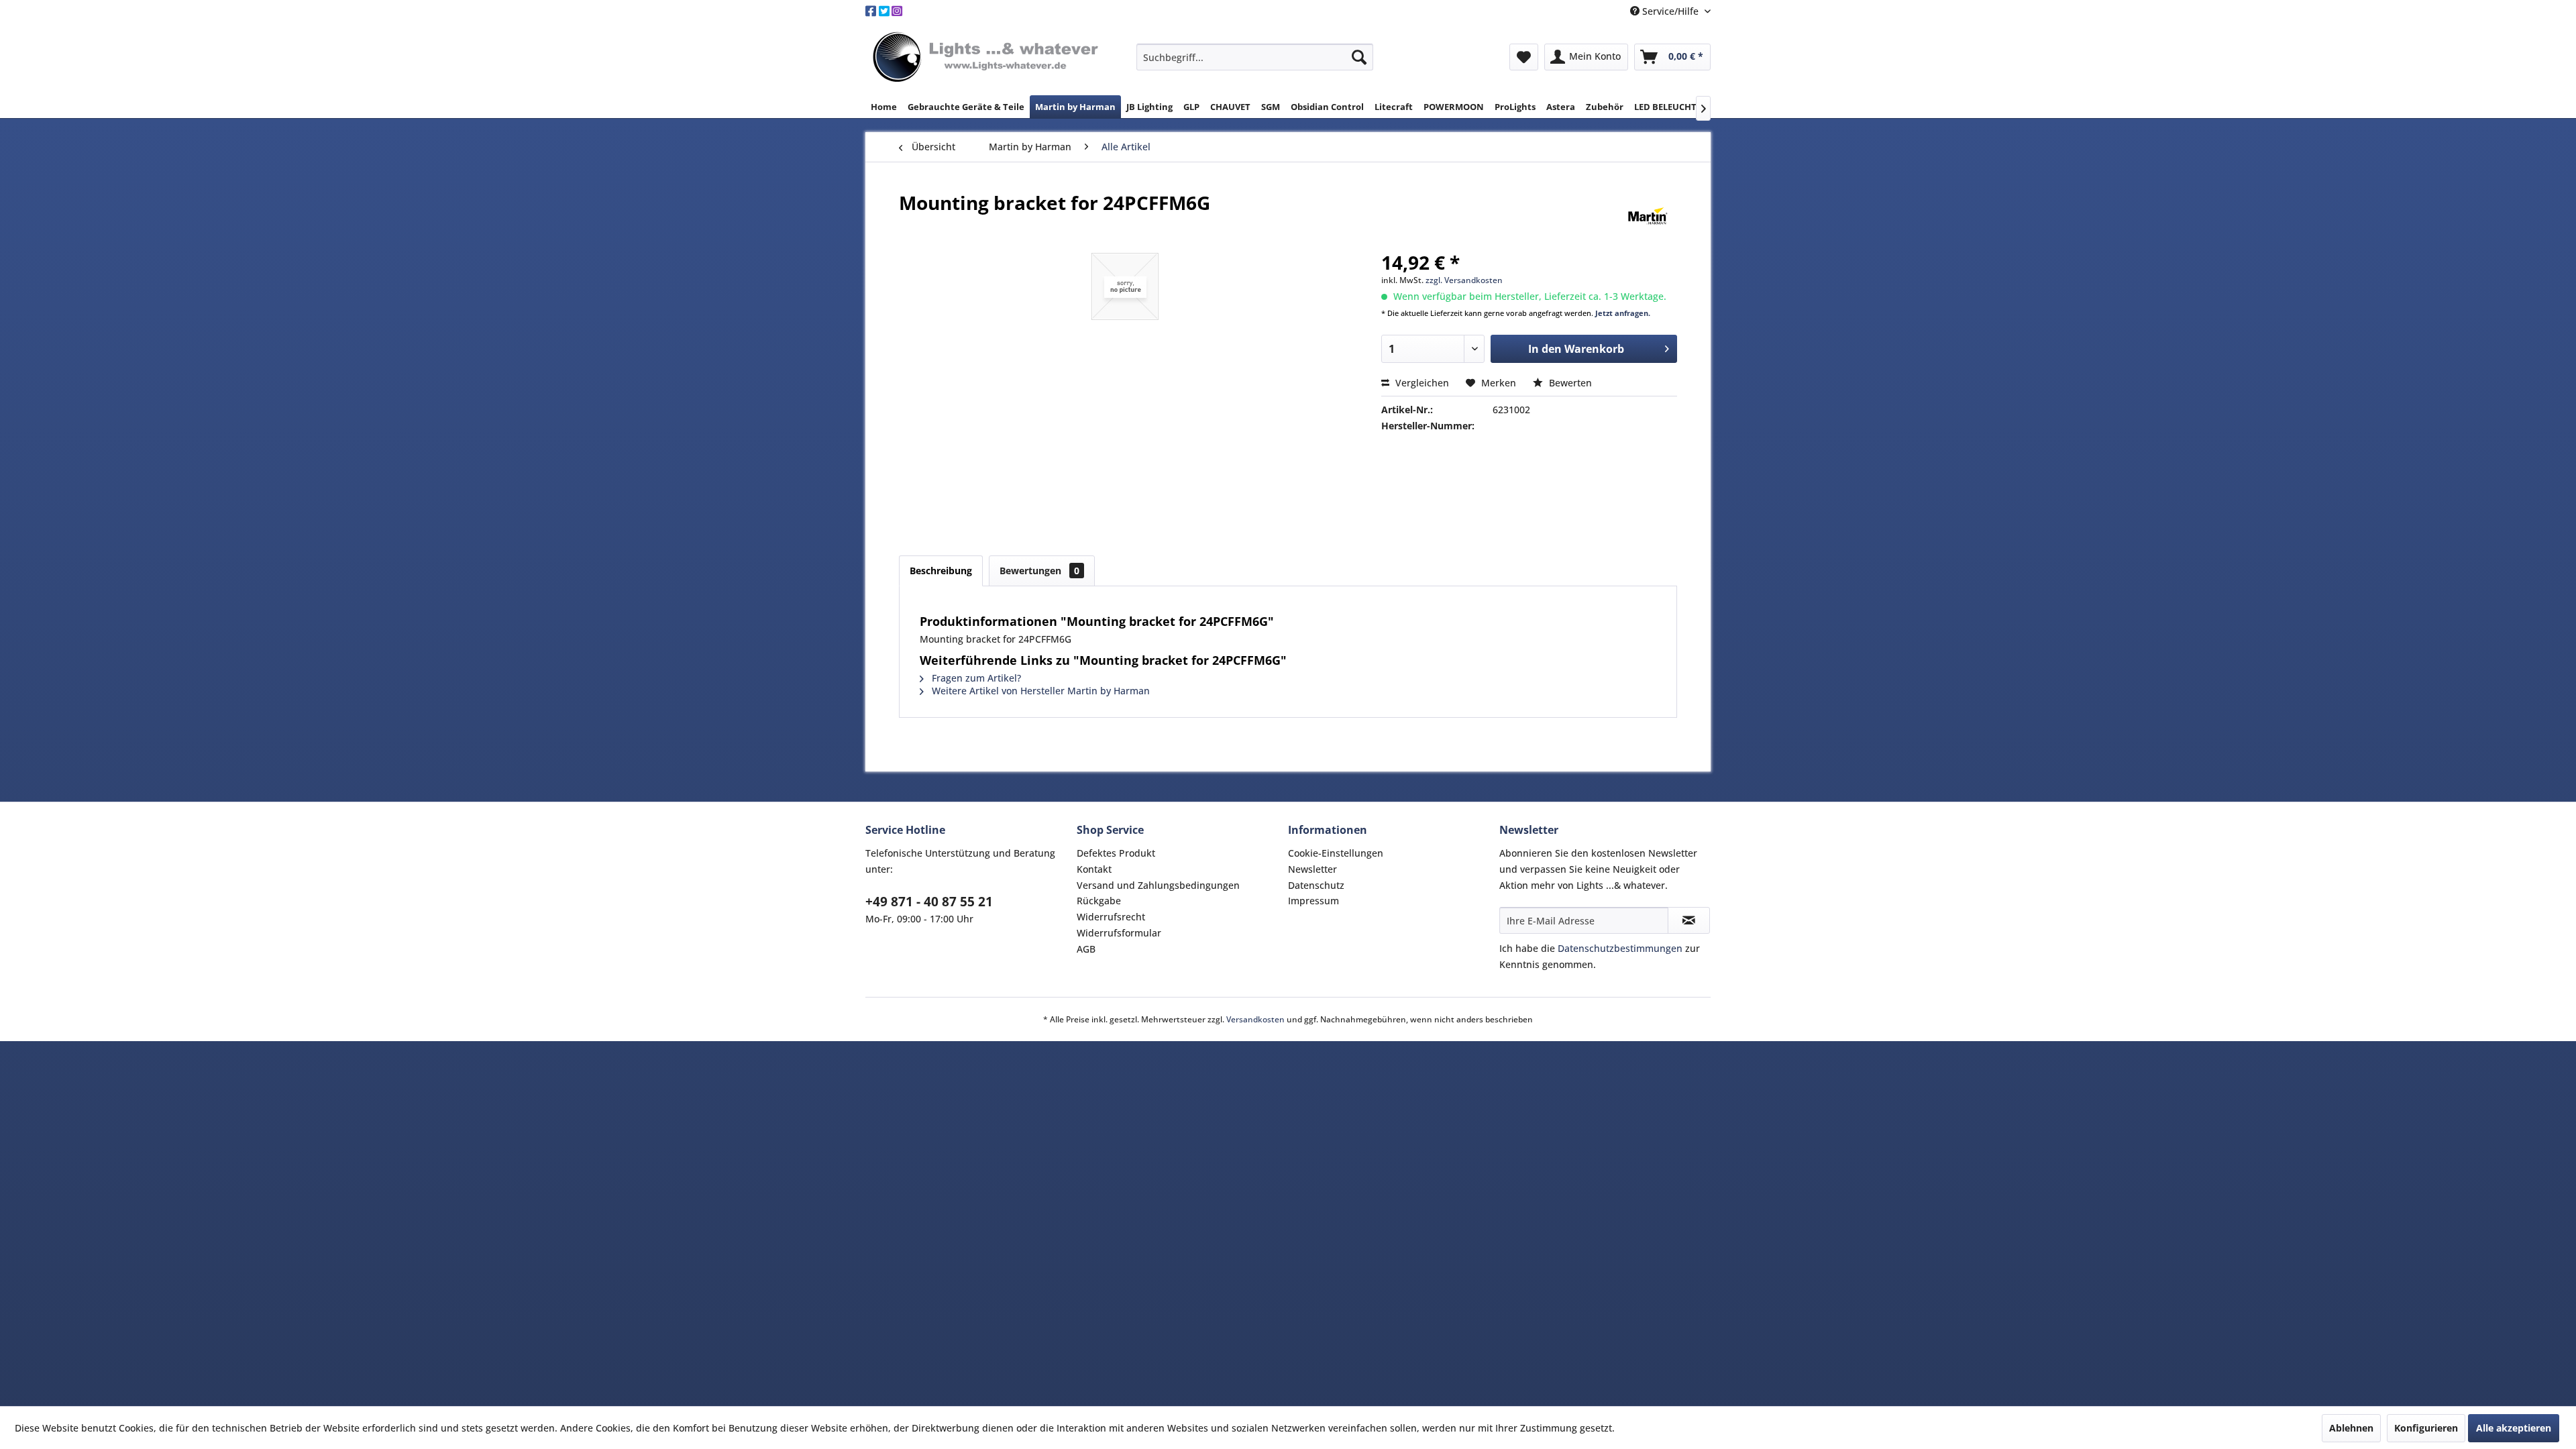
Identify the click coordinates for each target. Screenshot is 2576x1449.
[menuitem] (1255, 57)
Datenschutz (1316, 885)
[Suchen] (1359, 57)
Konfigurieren (2426, 1428)
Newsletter (1312, 869)
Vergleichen (1421, 383)
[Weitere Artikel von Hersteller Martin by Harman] (1648, 216)
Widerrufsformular (1119, 933)
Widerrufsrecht (1111, 917)
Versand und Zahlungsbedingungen (1158, 885)
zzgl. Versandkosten (1464, 280)
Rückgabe (1099, 901)
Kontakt (1094, 869)
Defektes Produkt (1116, 853)
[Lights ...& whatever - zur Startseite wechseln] (987, 58)
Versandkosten (1255, 1019)
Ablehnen (2351, 1428)
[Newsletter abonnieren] (1689, 920)
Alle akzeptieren (2514, 1428)
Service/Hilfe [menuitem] (1670, 11)
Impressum (1313, 901)
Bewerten (1569, 383)
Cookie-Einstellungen (1336, 853)
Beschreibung (941, 571)
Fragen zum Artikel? (975, 678)
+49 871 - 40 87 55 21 (929, 902)
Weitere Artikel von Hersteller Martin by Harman (1039, 691)
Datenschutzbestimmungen (1620, 948)
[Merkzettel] (1524, 57)
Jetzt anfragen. (1623, 313)
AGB (1086, 949)
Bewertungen (1039, 571)
